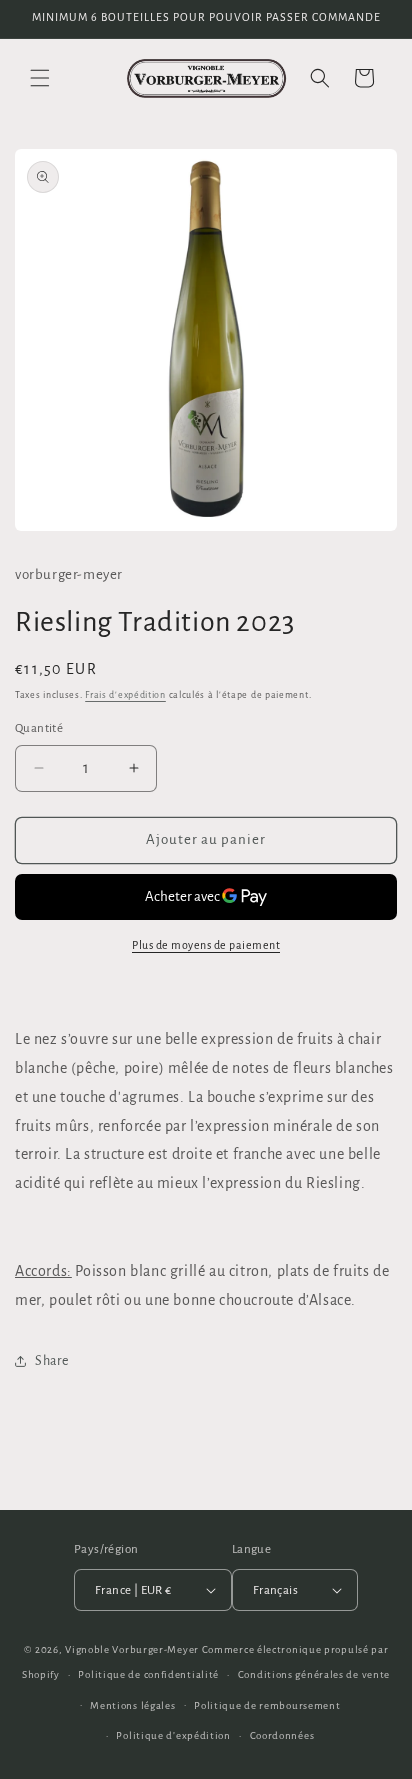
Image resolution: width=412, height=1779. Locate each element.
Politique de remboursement (267, 1705)
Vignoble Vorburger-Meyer (132, 1649)
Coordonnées (282, 1735)
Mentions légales (132, 1705)
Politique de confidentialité (148, 1674)
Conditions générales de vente (314, 1674)
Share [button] (52, 1361)
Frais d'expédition (125, 695)
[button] (40, 78)
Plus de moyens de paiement (206, 945)
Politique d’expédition (173, 1735)
